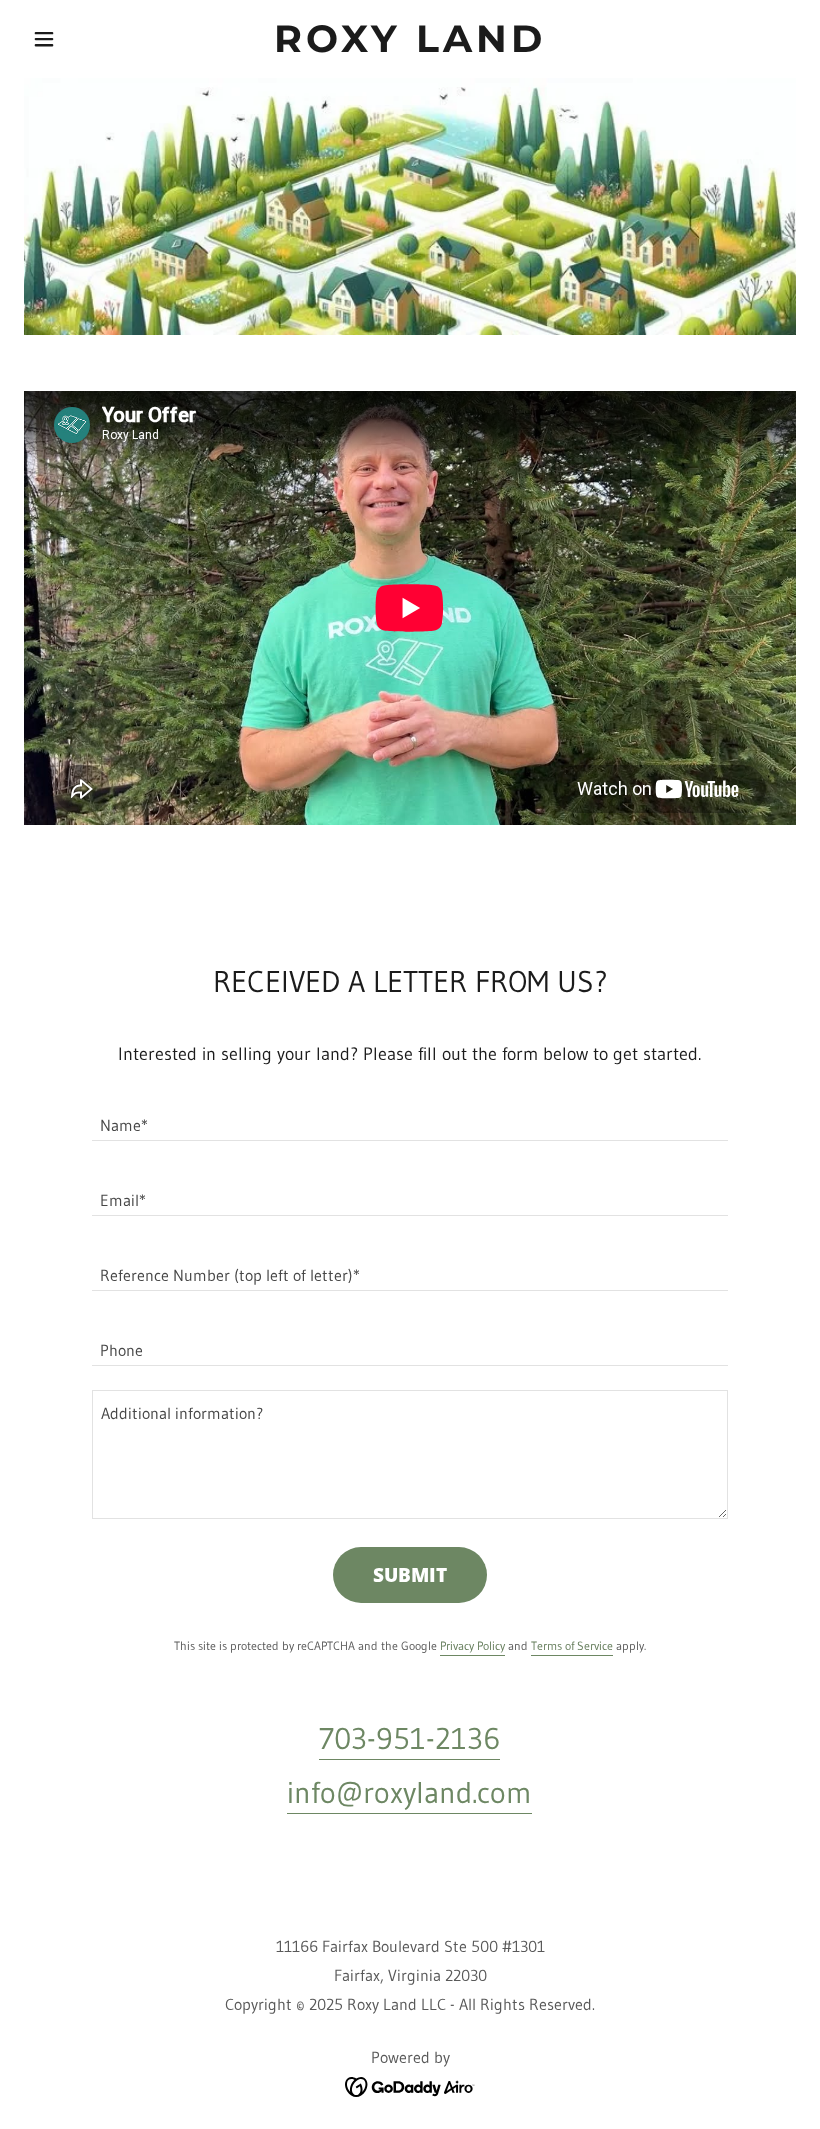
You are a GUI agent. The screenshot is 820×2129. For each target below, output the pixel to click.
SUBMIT (410, 1575)
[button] (82, 39)
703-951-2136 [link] (409, 1738)
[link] (410, 46)
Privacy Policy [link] (472, 1645)
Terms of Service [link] (572, 1645)
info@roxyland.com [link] (409, 1792)
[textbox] (409, 1115)
